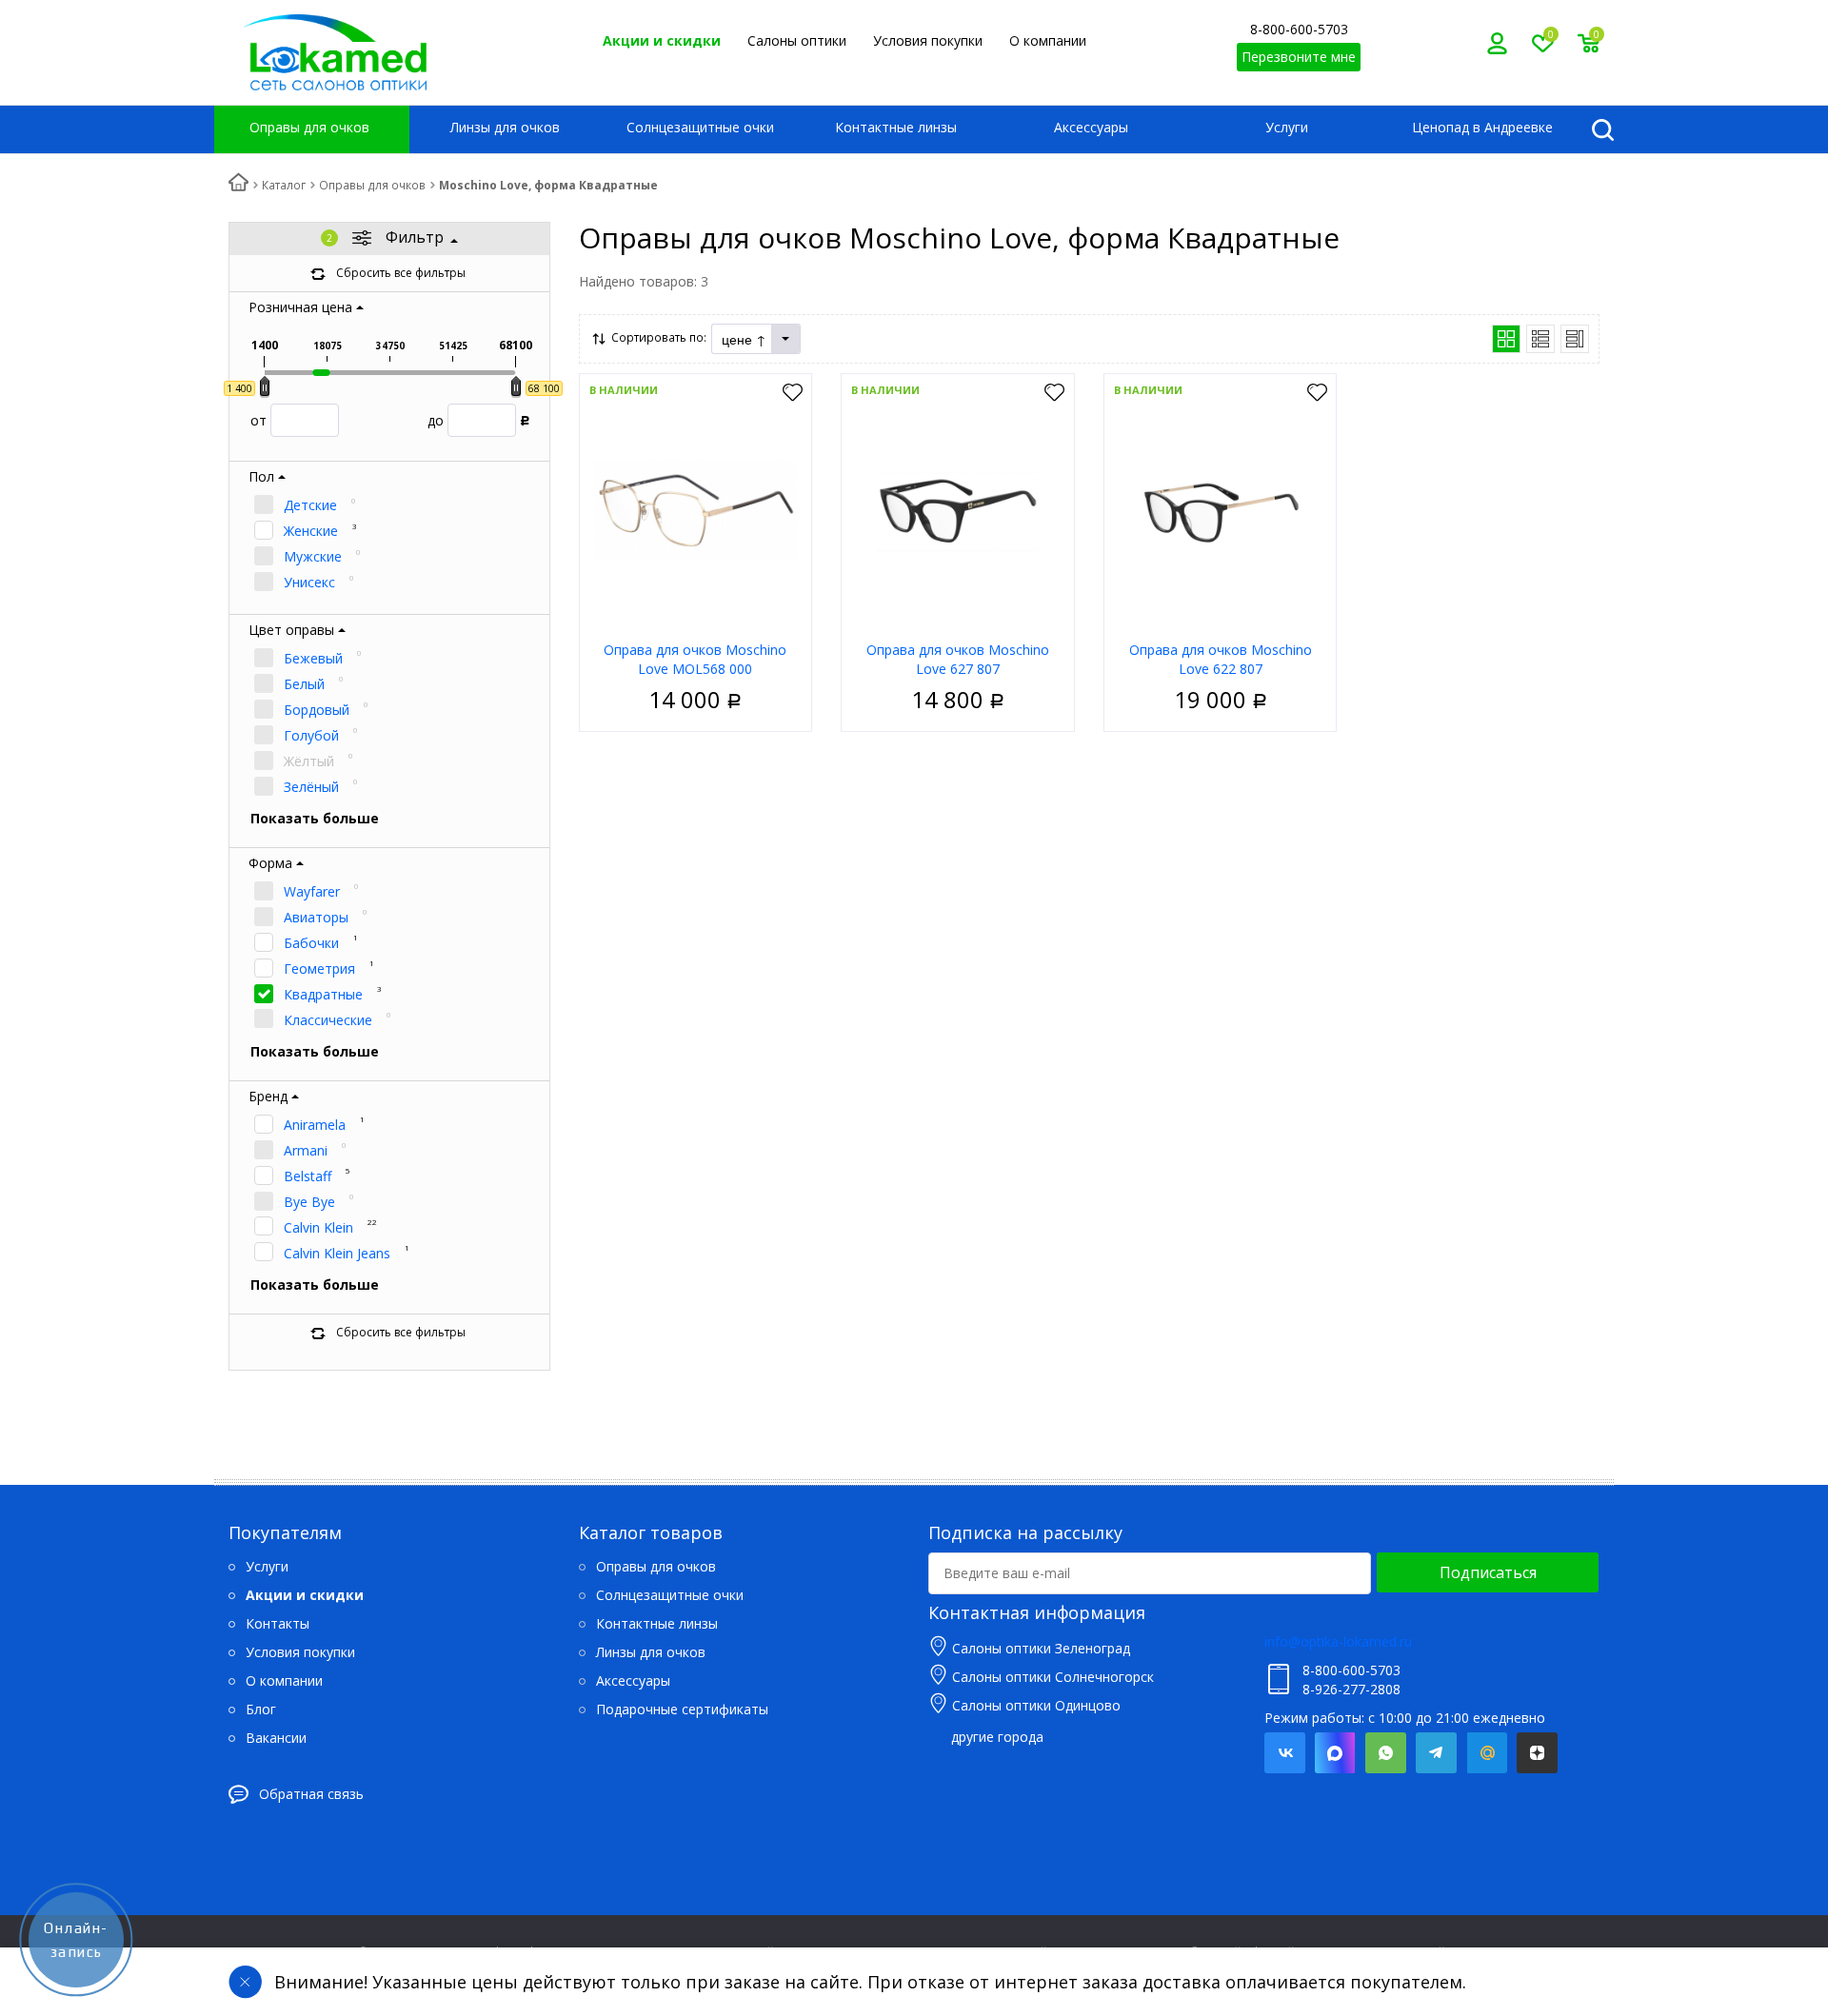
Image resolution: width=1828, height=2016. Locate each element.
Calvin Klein (318, 1227)
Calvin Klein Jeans (337, 1253)
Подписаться (1488, 1572)
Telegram (1436, 1753)
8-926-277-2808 (1351, 1689)
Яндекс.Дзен (1537, 1753)
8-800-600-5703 (1299, 29)
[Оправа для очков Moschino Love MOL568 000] (696, 510)
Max (1335, 1753)
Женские (311, 531)
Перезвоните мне (1299, 57)
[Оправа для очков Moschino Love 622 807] (1221, 510)
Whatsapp (1386, 1753)
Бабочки (311, 943)
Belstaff (308, 1176)
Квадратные (323, 994)
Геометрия (319, 968)
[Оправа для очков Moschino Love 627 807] (958, 510)
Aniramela (315, 1125)
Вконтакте (1285, 1753)
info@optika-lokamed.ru (1338, 1641)
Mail (1487, 1753)
